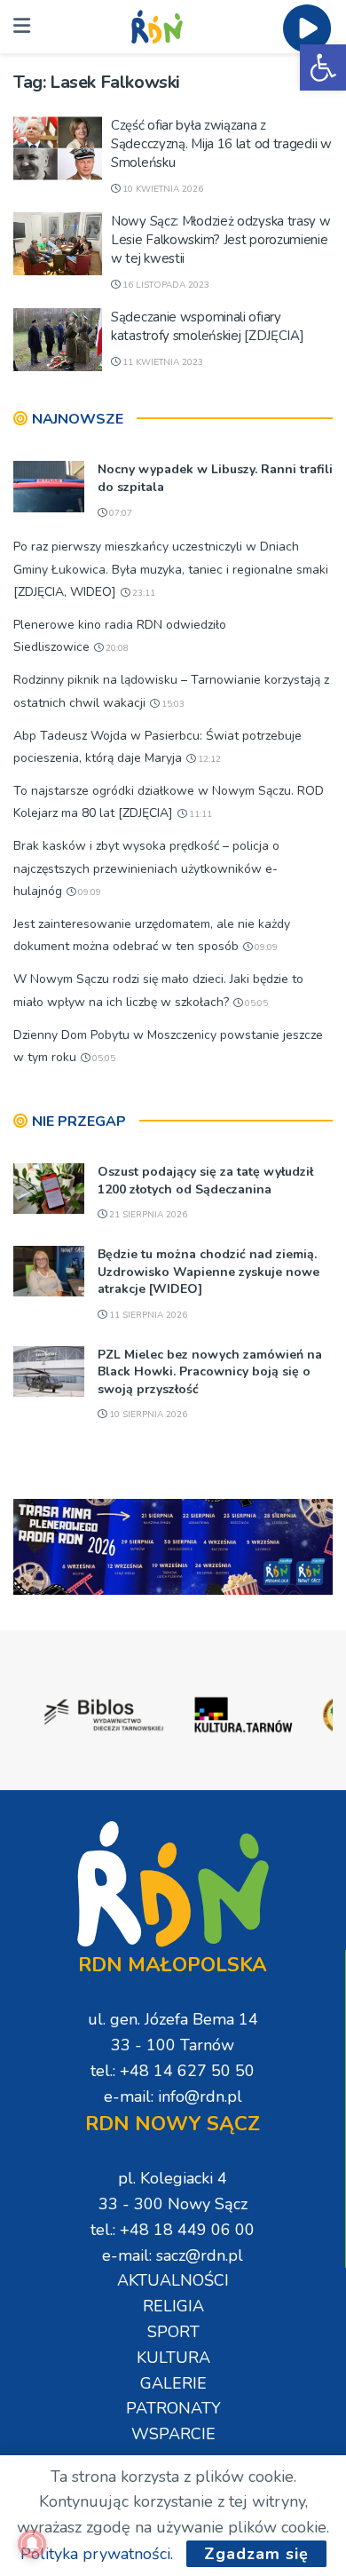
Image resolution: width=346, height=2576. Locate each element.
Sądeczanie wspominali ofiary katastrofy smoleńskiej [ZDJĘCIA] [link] (207, 326)
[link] (323, 67)
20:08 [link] (116, 648)
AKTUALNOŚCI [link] (173, 2280)
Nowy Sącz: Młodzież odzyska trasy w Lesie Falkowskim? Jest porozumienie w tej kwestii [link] (221, 240)
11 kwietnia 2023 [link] (161, 362)
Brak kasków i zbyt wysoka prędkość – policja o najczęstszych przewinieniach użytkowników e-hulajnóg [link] (146, 868)
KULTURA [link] (173, 2358)
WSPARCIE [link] (173, 2434)
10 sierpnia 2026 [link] (147, 1415)
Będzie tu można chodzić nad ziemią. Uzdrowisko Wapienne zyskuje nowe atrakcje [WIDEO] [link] (208, 1272)
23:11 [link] (142, 593)
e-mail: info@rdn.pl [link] (173, 2096)
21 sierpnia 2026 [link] (147, 1215)
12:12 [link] (208, 759)
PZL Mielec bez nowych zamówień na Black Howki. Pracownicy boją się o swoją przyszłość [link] (210, 1372)
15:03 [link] (172, 704)
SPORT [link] (173, 2332)
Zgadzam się (256, 2554)
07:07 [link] (119, 513)
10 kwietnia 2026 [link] (161, 189)
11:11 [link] (199, 814)
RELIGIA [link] (173, 2306)
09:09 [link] (88, 892)
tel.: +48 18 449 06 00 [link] (173, 2230)
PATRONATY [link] (173, 2408)
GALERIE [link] (173, 2383)
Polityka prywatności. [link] (97, 2554)
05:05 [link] (255, 1003)
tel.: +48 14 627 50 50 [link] (173, 2071)
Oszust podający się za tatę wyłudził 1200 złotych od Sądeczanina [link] (205, 1181)
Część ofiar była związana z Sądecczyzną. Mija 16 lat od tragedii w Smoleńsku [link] (221, 144)
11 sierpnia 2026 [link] (147, 1315)
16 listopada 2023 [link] (165, 285)
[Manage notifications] (32, 2544)
